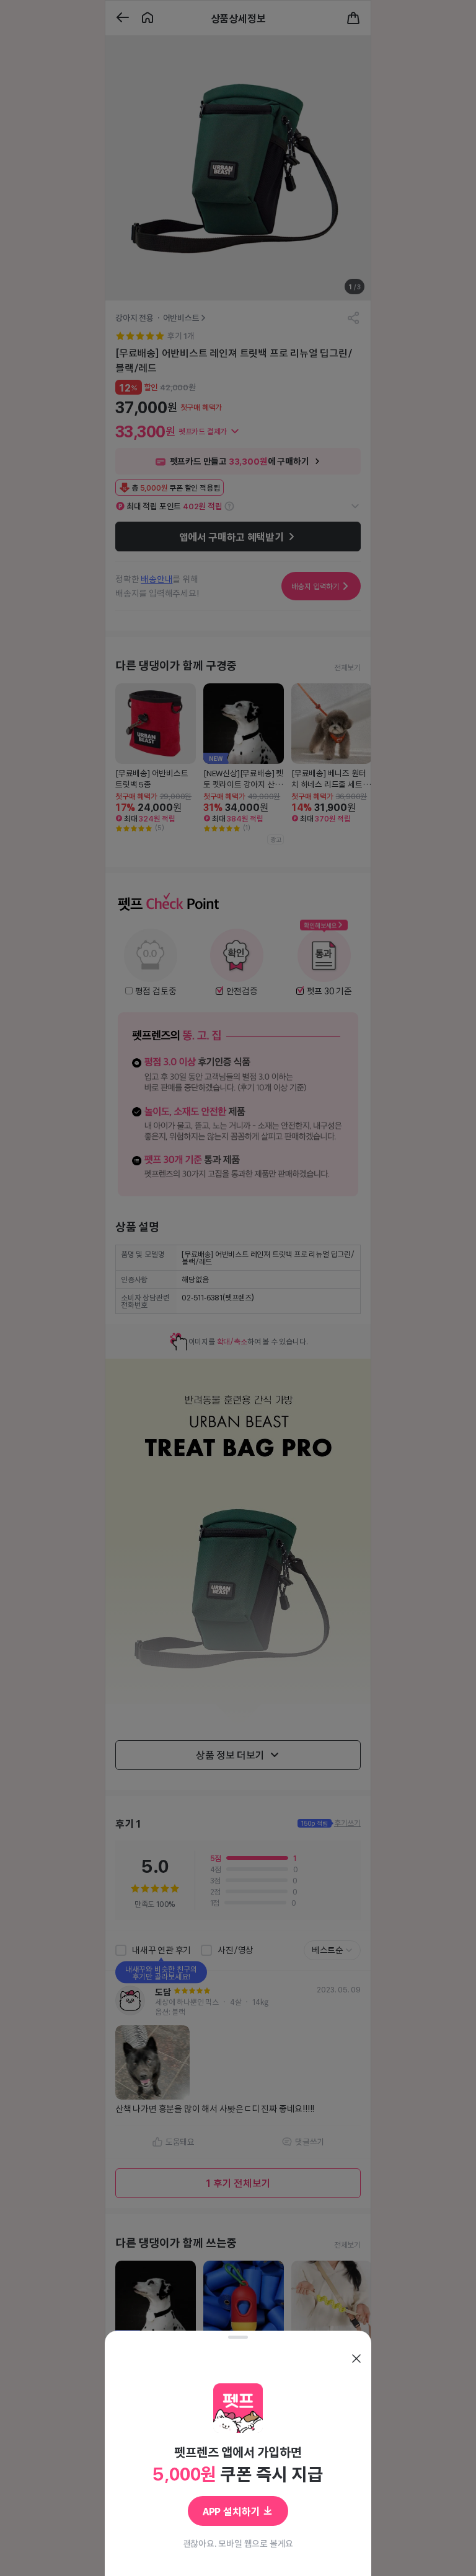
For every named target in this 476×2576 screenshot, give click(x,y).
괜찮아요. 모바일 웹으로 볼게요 (238, 2543)
